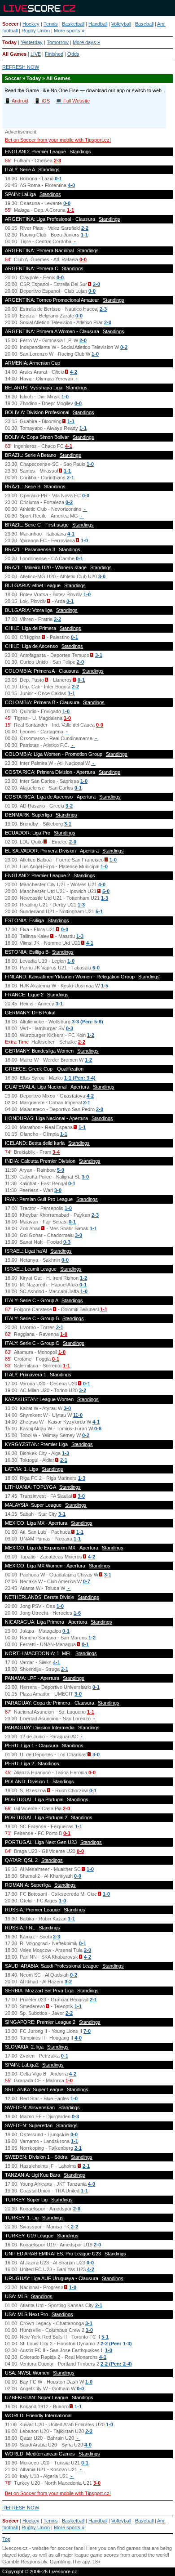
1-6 (77, 1613)
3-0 (102, 576)
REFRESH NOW (21, 67)
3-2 (69, 806)
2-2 (85, 228)
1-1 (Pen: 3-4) (80, 1078)
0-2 (124, 347)
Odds (73, 54)
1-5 (105, 986)
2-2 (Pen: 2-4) (116, 2364)
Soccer (10, 24)
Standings (80, 152)
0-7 (87, 1581)
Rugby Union (36, 31)
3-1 (99, 655)
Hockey (31, 24)
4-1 (69, 446)
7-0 (87, 2031)
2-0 (96, 284)
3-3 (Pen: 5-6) (87, 1022)
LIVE (36, 54)
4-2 (74, 372)
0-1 (58, 179)
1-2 (91, 1035)
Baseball (144, 24)
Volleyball (121, 24)
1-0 (95, 354)
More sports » (69, 31)
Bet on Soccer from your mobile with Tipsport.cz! (58, 140)
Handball (98, 24)
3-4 (56, 1152)
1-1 (70, 210)
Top (6, 2539)
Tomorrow (58, 42)
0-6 (98, 1429)
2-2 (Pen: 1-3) (116, 2344)
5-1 (99, 911)
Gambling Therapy (70, 2562)
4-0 (71, 185)
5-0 (106, 891)
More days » (86, 42)
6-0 (96, 968)
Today (9, 42)
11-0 (78, 1415)
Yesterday (32, 42)
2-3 (57, 161)
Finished (54, 54)
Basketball (73, 24)
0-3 (70, 1028)
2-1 (70, 478)
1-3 (105, 898)
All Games (14, 54)
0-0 (67, 203)
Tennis (51, 24)
